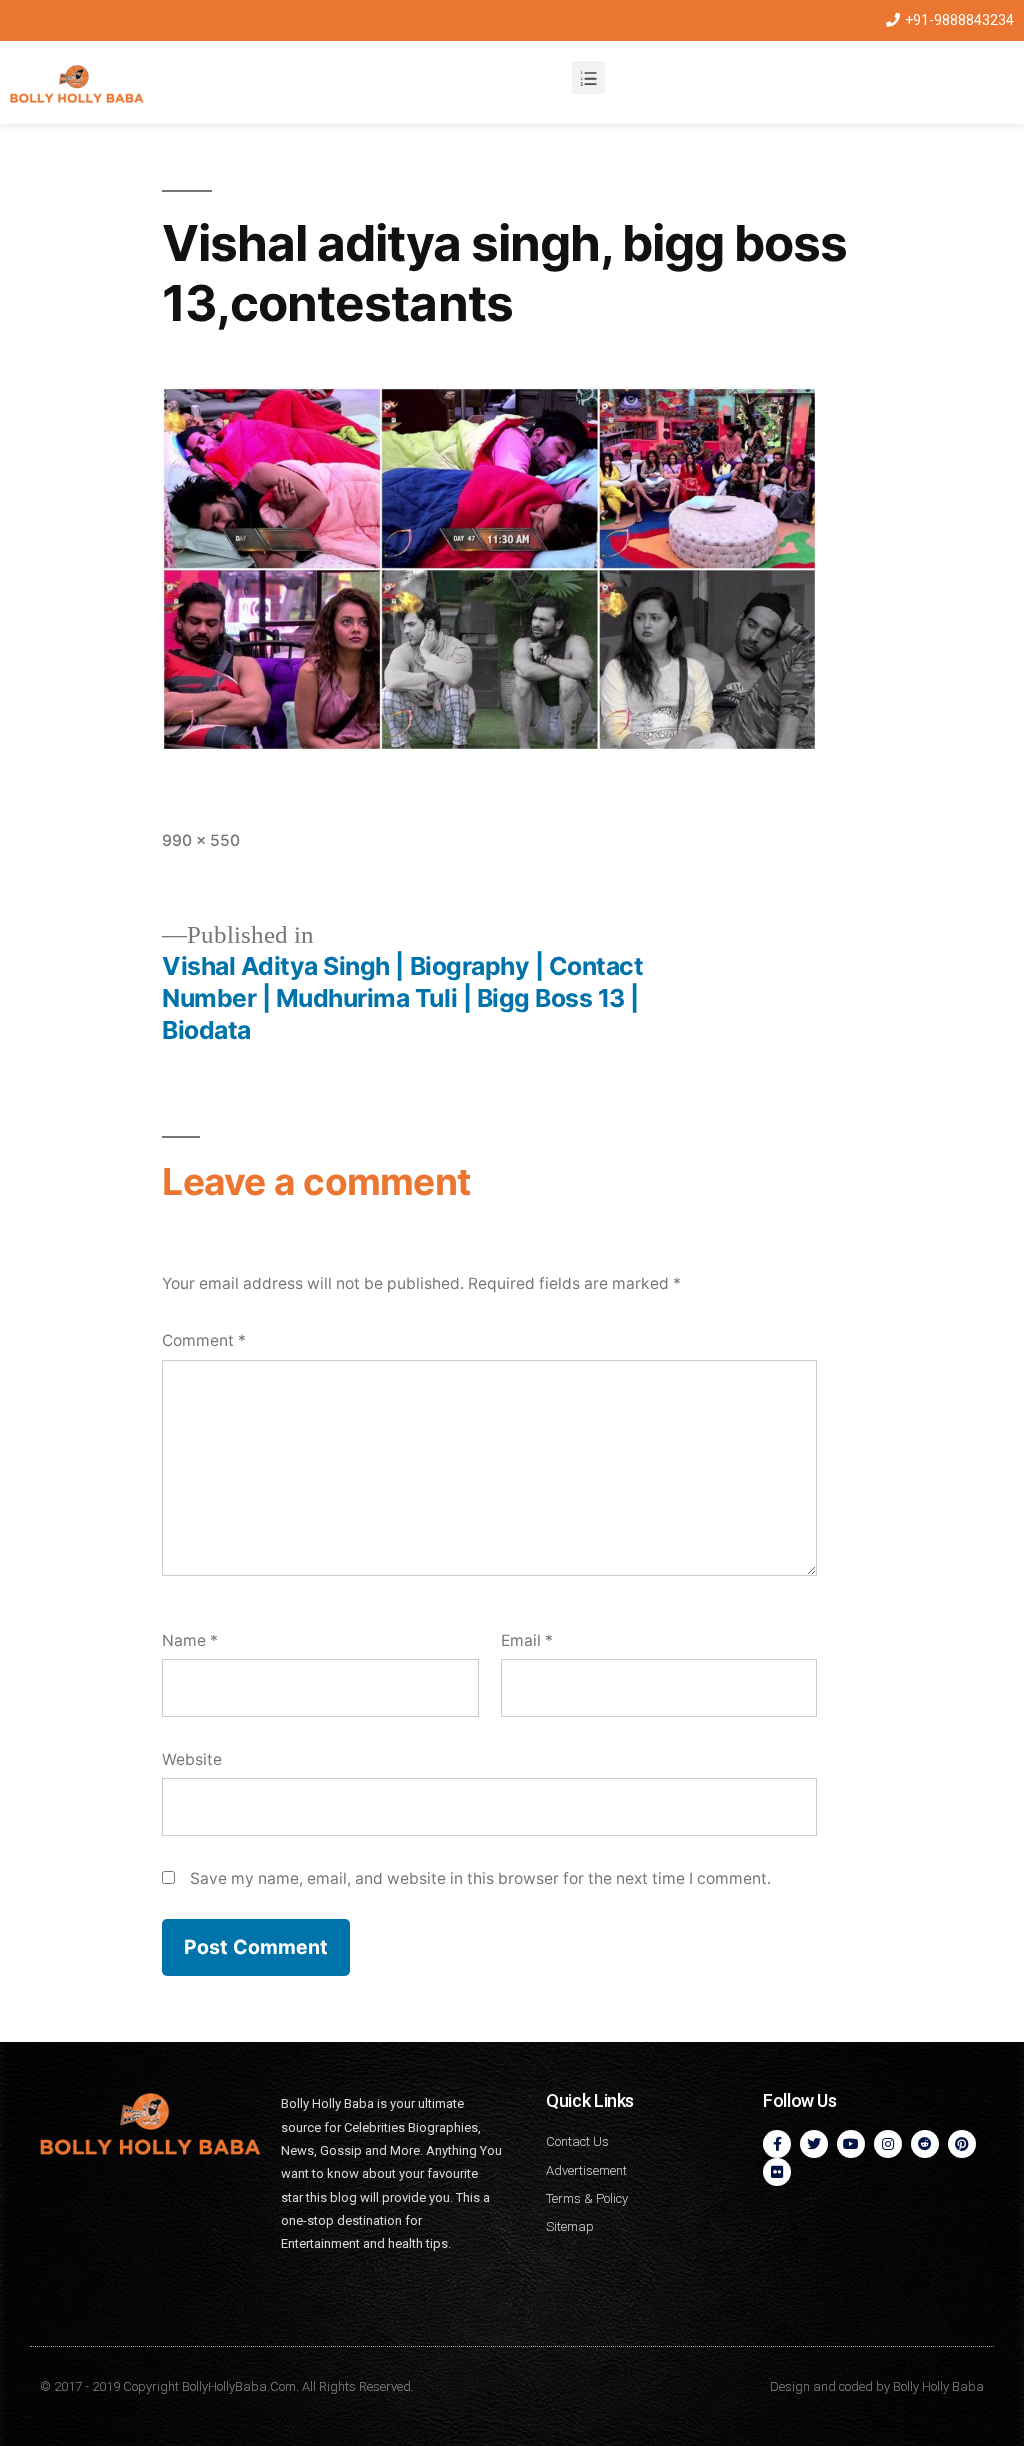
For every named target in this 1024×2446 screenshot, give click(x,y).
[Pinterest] (962, 2144)
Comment (204, 1340)
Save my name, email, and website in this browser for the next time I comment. (480, 1878)
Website (192, 1759)
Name (190, 1640)
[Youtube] (851, 2144)
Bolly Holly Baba (938, 2386)
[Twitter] (814, 2144)
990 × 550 (201, 840)
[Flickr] (777, 2172)
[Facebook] (777, 2144)
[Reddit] (925, 2144)
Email (527, 1640)
